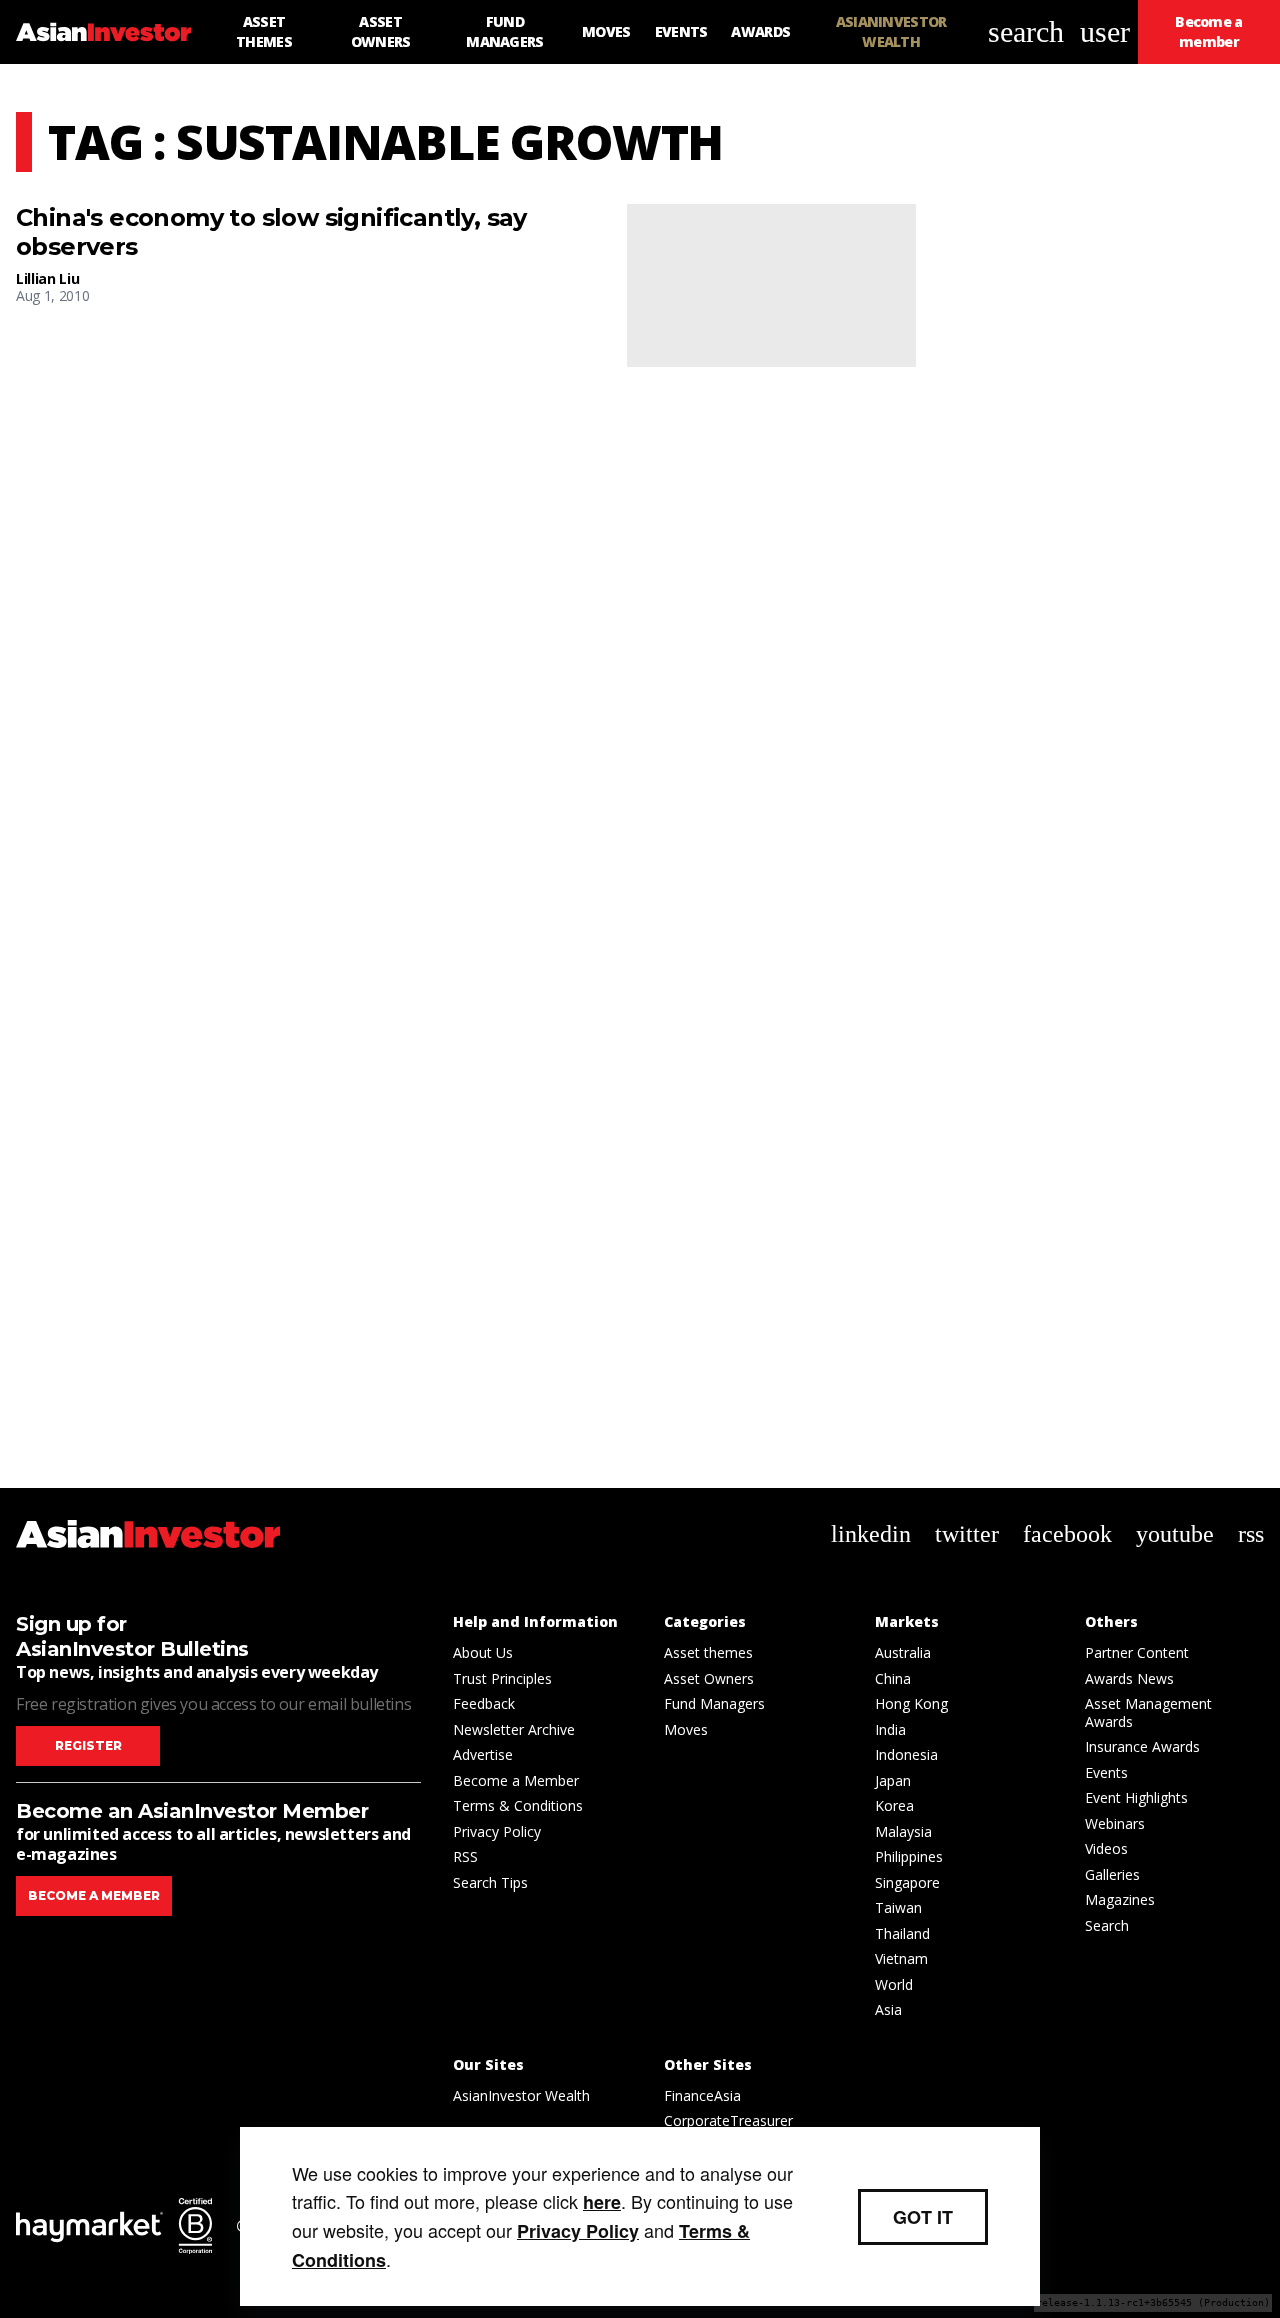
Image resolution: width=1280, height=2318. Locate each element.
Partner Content (1137, 1652)
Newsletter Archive (514, 1729)
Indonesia (906, 1754)
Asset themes (708, 1652)
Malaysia (903, 1831)
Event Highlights (1136, 1797)
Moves (686, 1729)
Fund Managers (714, 1703)
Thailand (902, 1933)
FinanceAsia (702, 2095)
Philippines (909, 1856)
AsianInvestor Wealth (521, 2095)
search (1026, 31)
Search (1107, 1925)
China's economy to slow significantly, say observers (271, 232)
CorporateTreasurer (728, 2120)
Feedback (484, 1703)
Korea (894, 1805)
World (894, 1984)
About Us (483, 1652)
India (890, 1729)
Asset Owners (709, 1678)
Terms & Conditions (518, 1805)
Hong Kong (911, 1703)
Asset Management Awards (1148, 1712)
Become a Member (516, 1780)
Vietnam (901, 1958)
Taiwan (898, 1907)
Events (1106, 1772)
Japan (893, 1780)
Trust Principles (502, 1678)
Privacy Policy (497, 1831)
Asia (888, 2009)
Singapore (907, 1882)
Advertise (483, 1754)
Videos (1106, 1848)
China (893, 1678)
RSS (465, 1856)
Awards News (1129, 1678)
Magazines (1120, 1899)
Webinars (1115, 1823)
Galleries (1112, 1874)
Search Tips (490, 1882)
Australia (903, 1652)
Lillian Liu (47, 278)
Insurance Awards (1142, 1746)
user (1105, 31)
